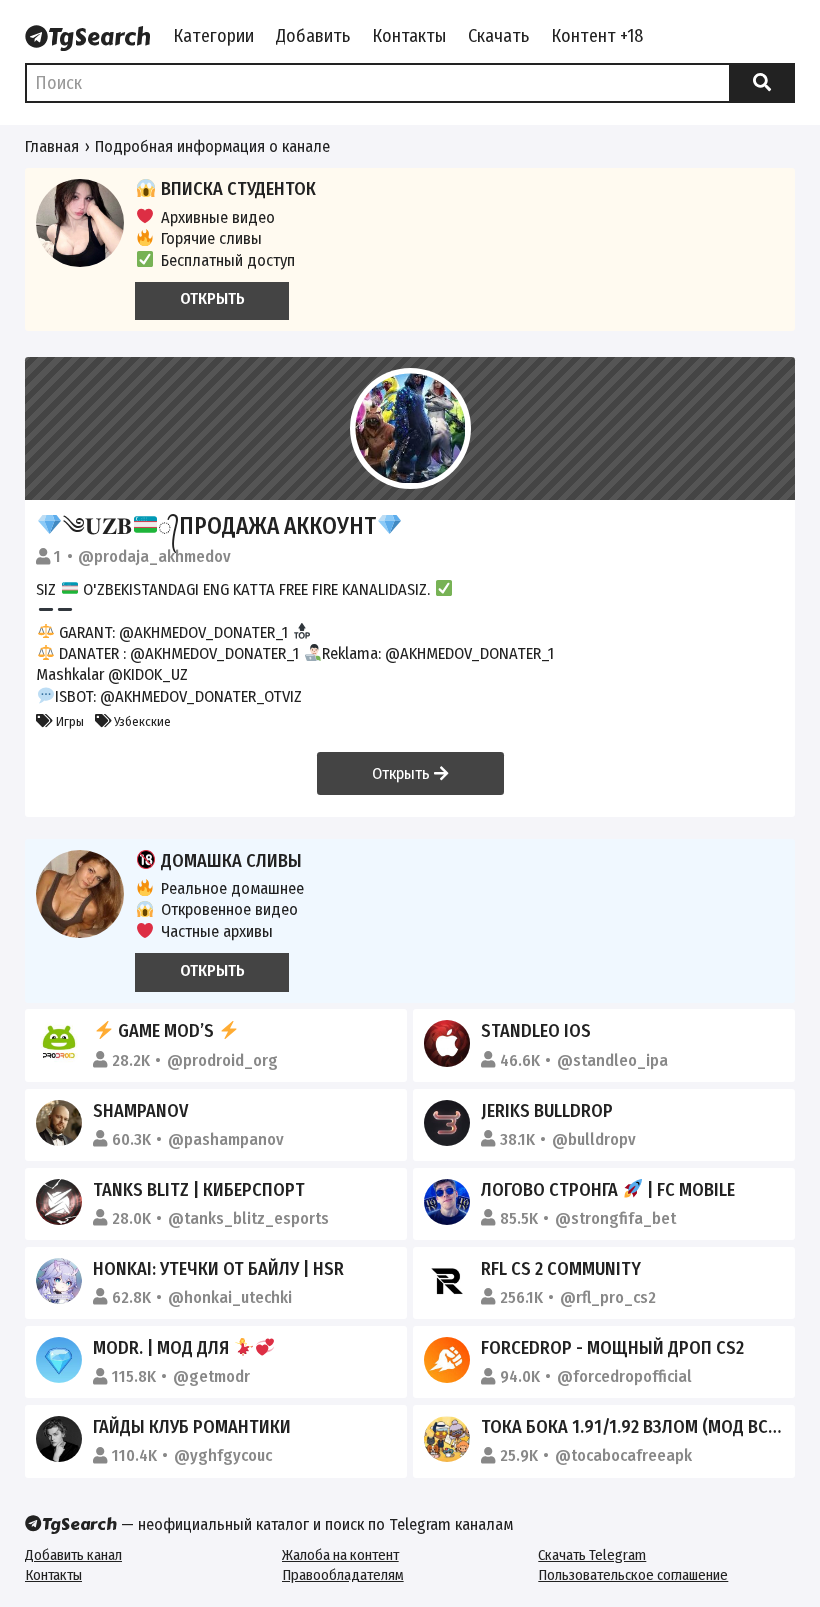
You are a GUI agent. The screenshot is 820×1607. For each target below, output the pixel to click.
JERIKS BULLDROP (547, 1111)
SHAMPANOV (140, 1111)
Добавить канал (73, 1555)
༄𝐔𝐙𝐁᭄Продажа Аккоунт (220, 526)
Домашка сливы (231, 861)
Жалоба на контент (340, 1555)
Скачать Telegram (592, 1555)
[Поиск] (762, 83)
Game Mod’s (166, 1031)
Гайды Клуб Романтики (192, 1427)
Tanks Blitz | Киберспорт (199, 1190)
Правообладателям (343, 1575)
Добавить (313, 36)
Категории (213, 36)
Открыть (403, 773)
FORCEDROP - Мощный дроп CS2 (612, 1348)
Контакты (409, 36)
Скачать (498, 36)
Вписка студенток (238, 189)
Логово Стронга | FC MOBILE (608, 1190)
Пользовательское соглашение (633, 1575)
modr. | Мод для (163, 1348)
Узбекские (141, 721)
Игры (68, 721)
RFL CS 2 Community (561, 1269)
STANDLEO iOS (536, 1031)
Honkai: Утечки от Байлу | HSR (218, 1269)
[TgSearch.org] (88, 39)
